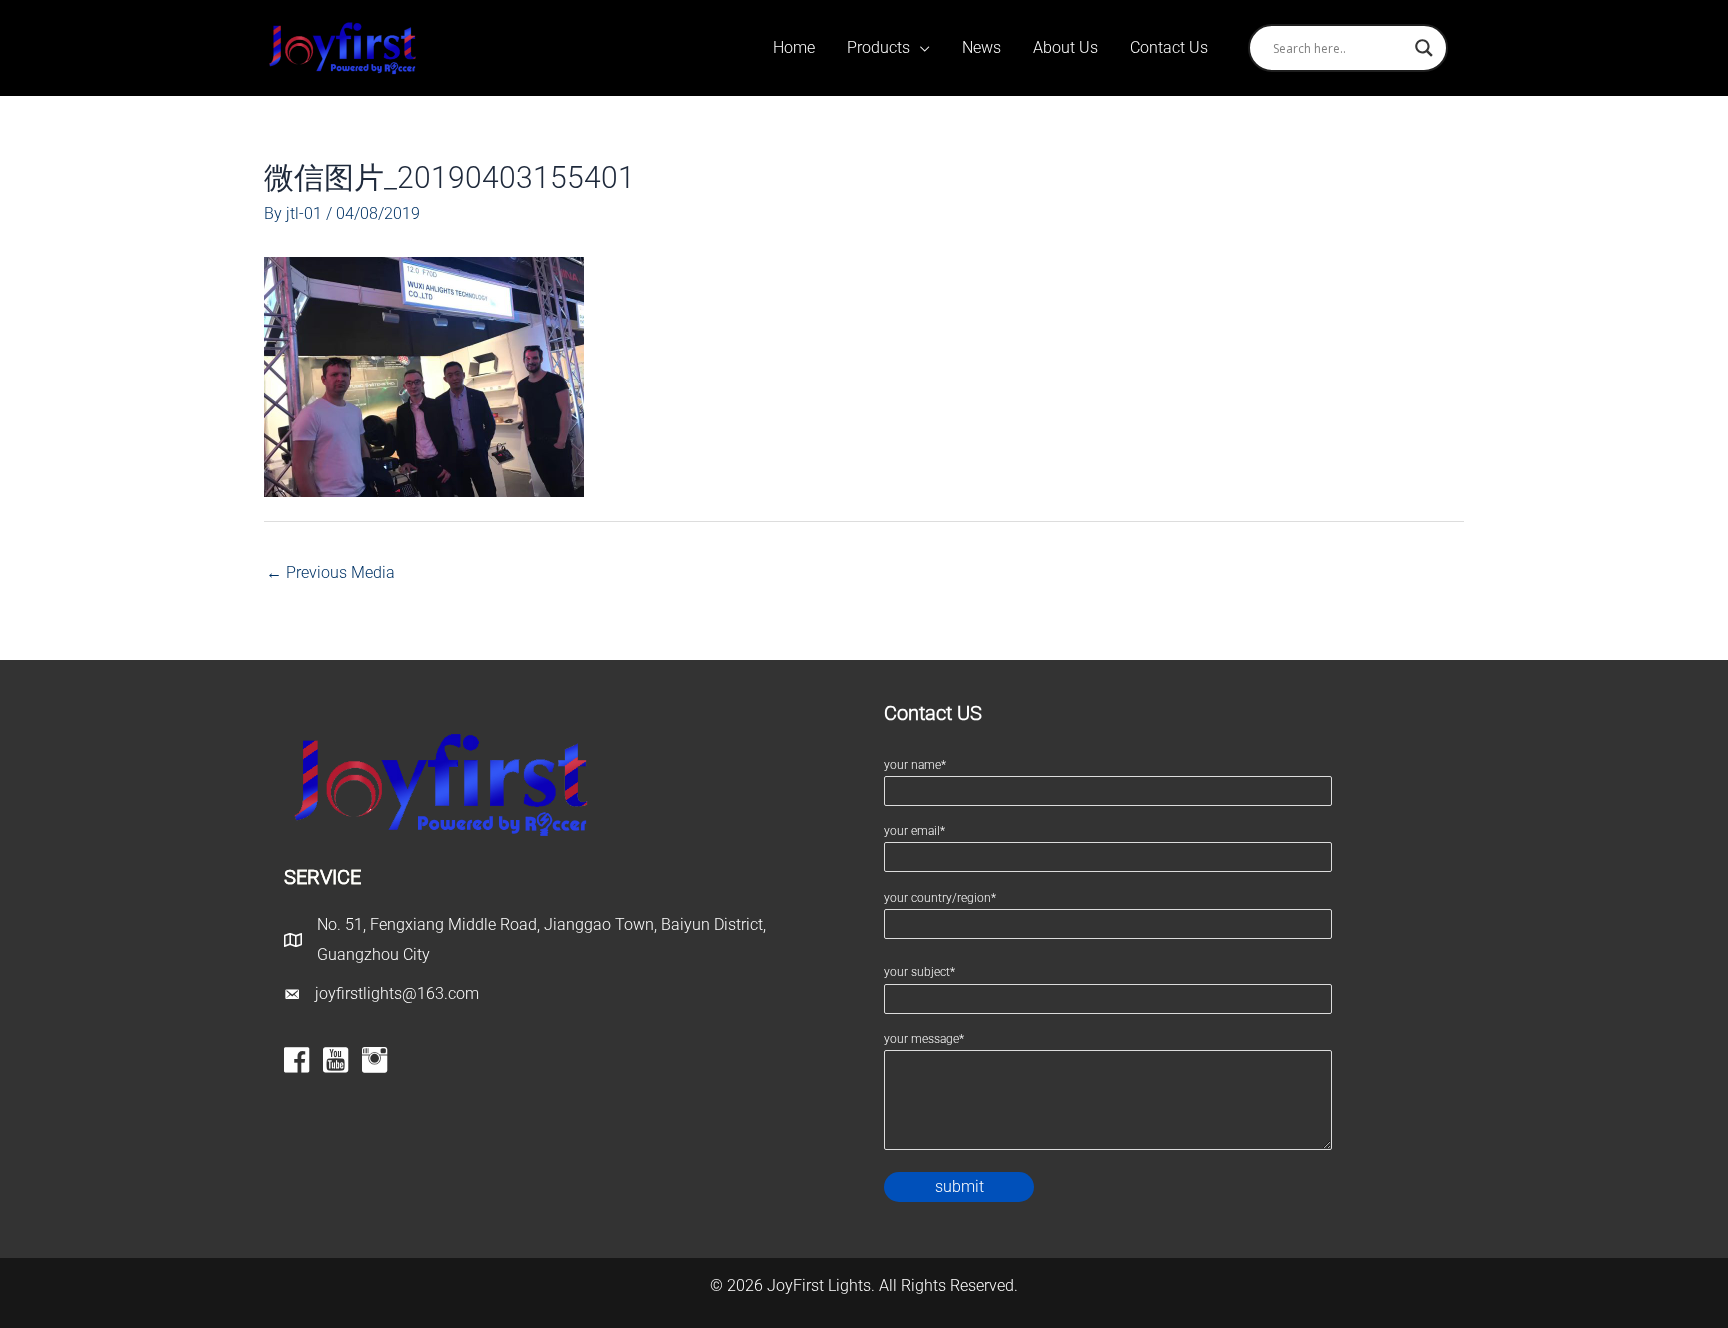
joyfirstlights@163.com (397, 993)
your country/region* (940, 898)
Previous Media (330, 572)
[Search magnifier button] (1424, 48)
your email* (914, 831)
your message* (924, 1039)
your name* (915, 765)
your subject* (919, 972)
